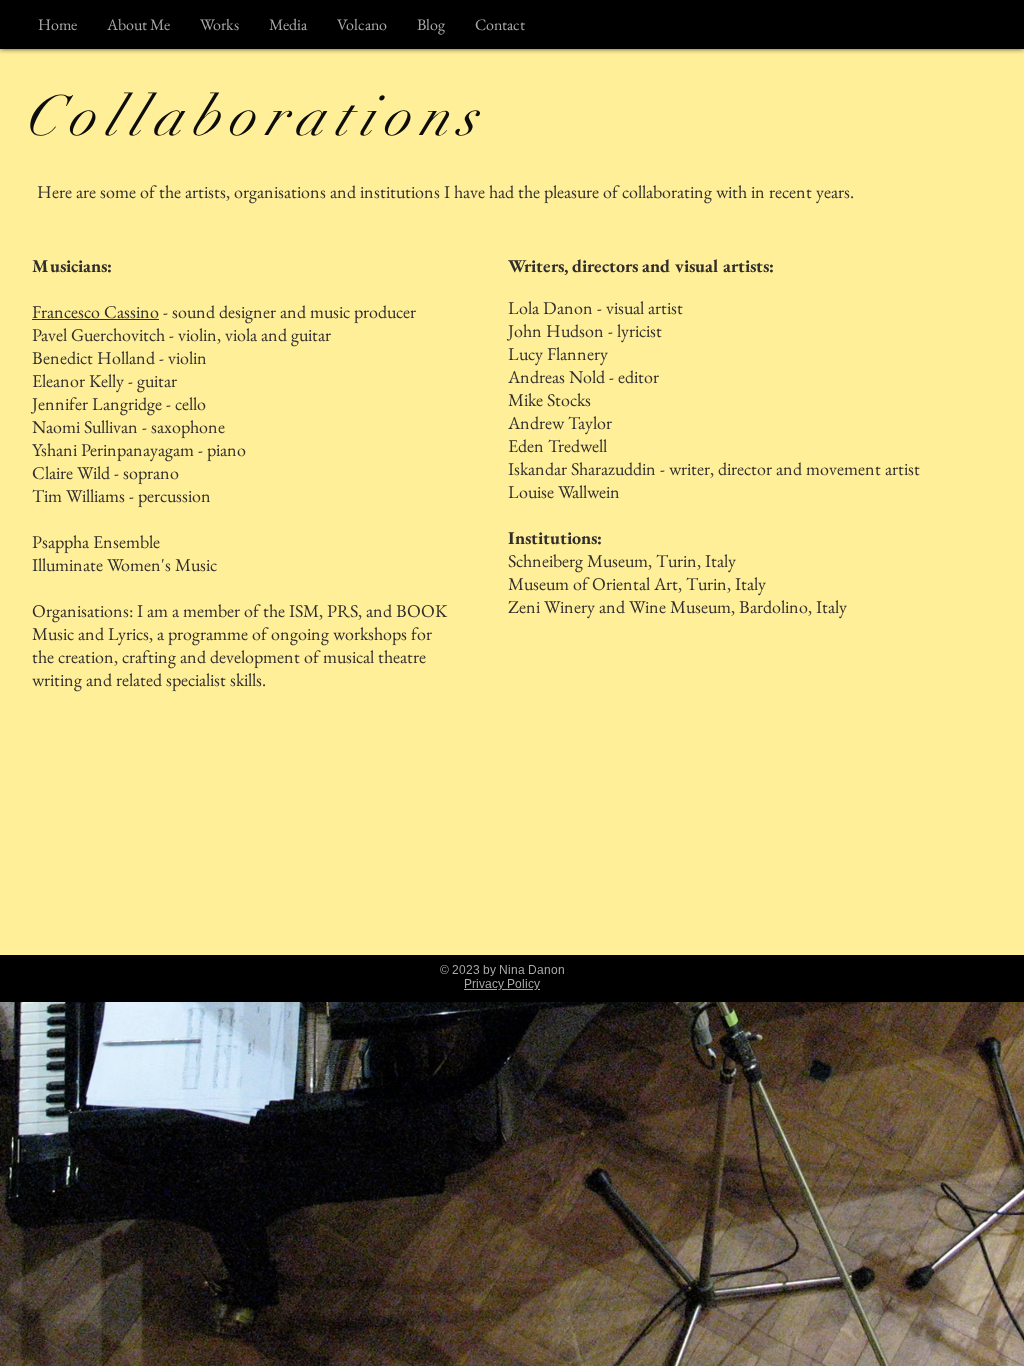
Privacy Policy (502, 984)
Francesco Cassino (95, 311)
